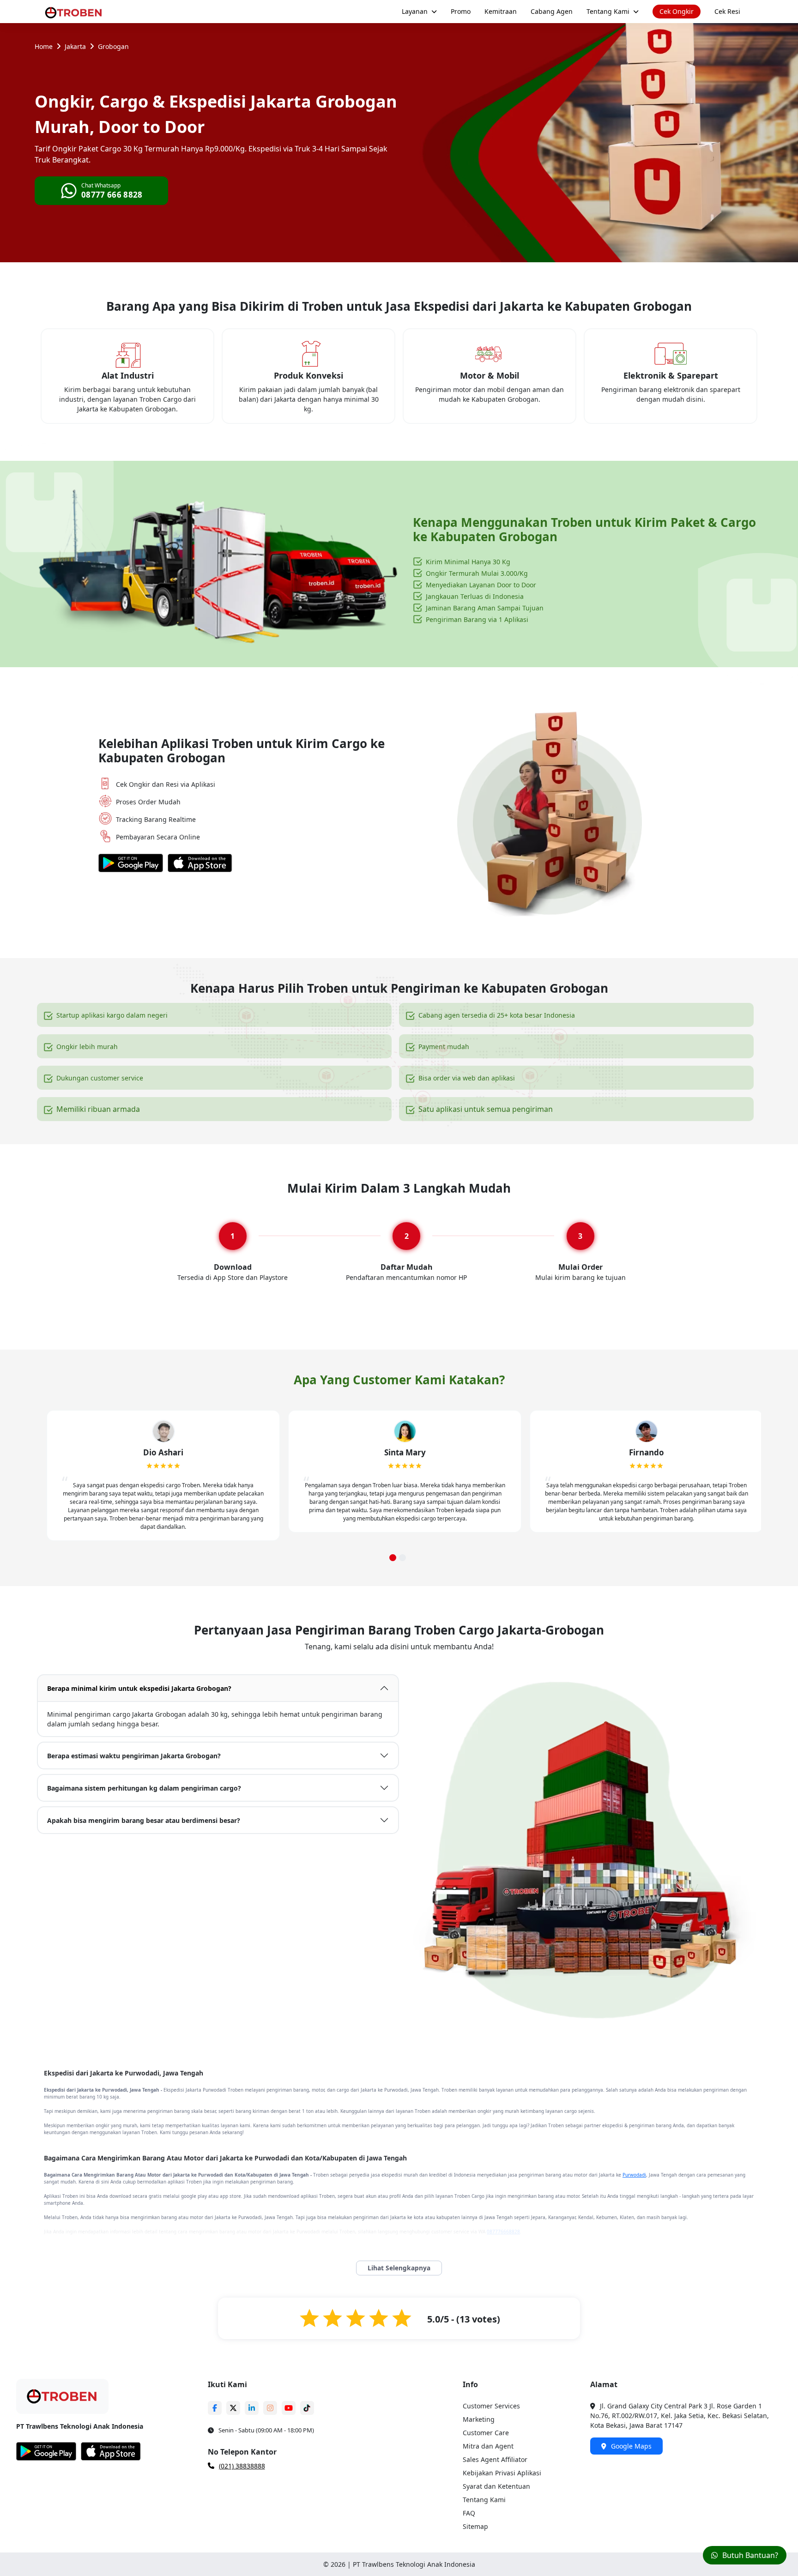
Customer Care (486, 2433)
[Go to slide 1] (393, 1558)
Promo (461, 11)
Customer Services (491, 2406)
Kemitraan (501, 11)
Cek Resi (727, 11)
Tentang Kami (608, 11)
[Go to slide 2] (402, 1558)
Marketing (479, 2419)
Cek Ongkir (677, 11)
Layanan (415, 11)
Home (44, 46)
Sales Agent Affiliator (495, 2459)
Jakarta (75, 46)
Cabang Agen (552, 11)
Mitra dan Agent (488, 2446)
